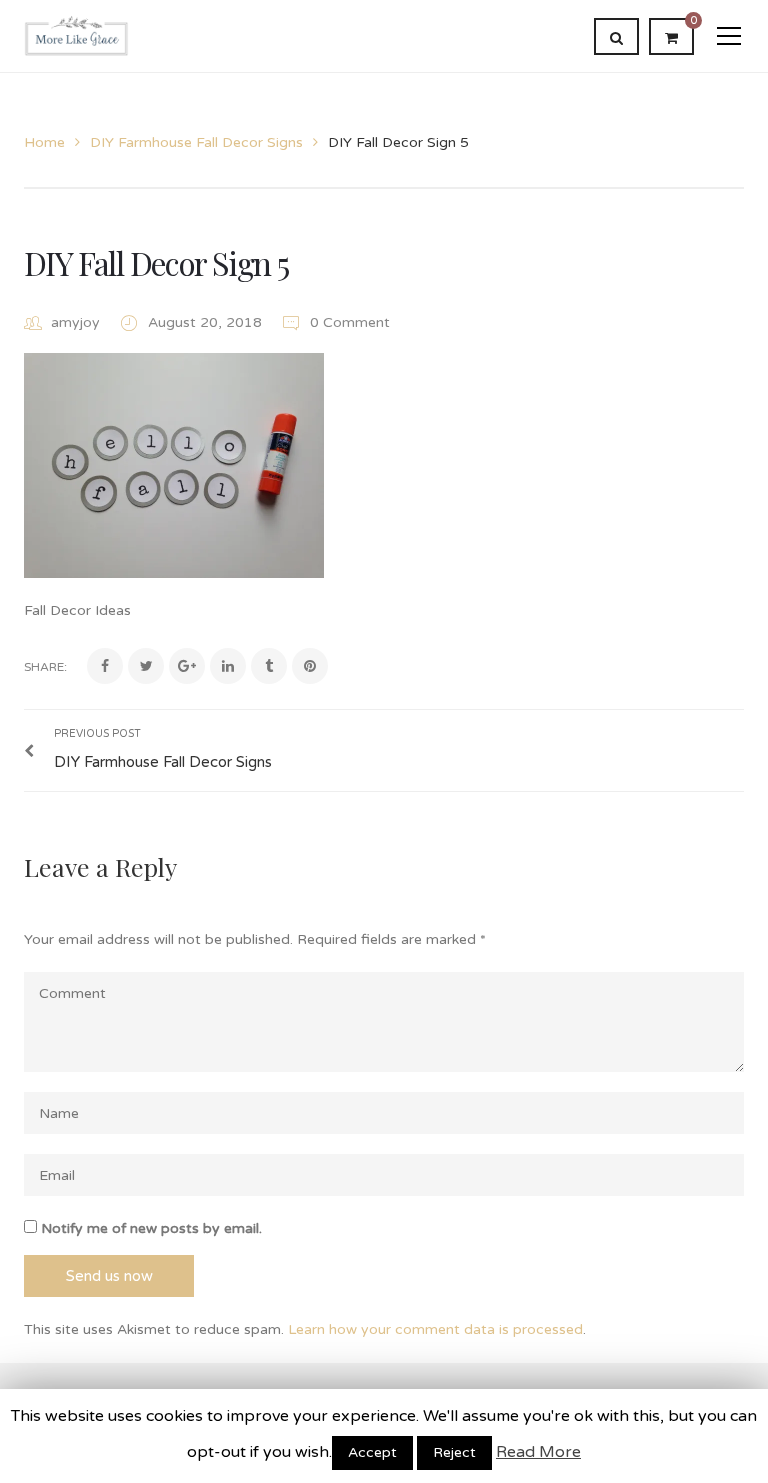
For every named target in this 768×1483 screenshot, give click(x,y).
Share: (45, 667)
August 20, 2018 (207, 322)
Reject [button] (454, 1452)
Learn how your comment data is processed (435, 1329)
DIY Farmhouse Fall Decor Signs (196, 142)
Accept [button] (372, 1452)
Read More (538, 1452)
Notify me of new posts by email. (151, 1228)
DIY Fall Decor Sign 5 (156, 262)
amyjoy (75, 322)
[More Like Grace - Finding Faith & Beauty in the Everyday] (76, 35)
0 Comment (348, 322)
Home (44, 142)
